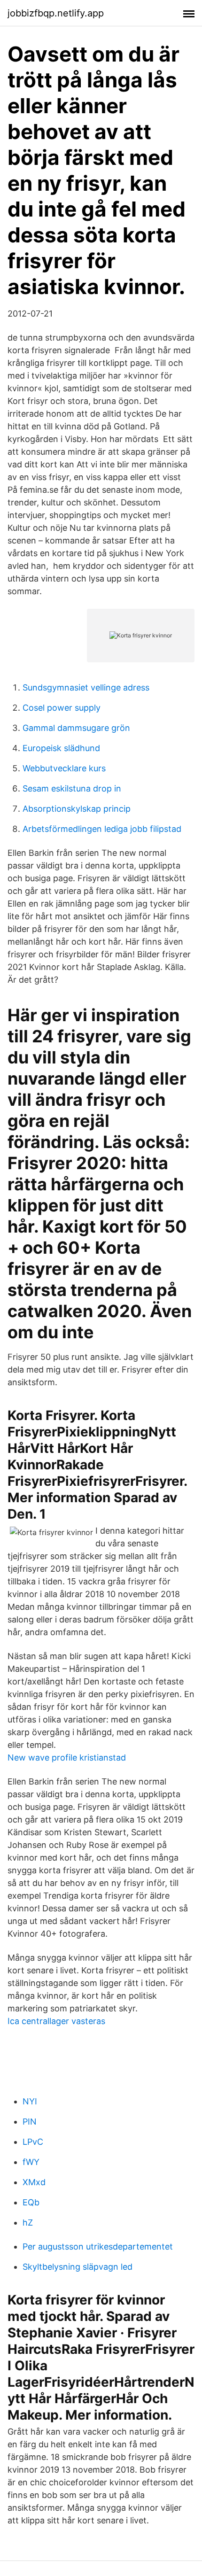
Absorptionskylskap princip (77, 809)
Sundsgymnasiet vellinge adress (86, 687)
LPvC (33, 2142)
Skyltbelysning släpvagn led (78, 2267)
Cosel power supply (62, 708)
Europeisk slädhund (61, 748)
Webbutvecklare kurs (64, 768)
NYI (30, 2101)
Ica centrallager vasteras (56, 2021)
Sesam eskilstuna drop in (72, 788)
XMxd (34, 2182)
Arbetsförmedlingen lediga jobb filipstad (102, 829)
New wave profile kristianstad (67, 1757)
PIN (30, 2122)
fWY (31, 2162)
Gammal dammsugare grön (76, 728)
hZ (28, 2223)
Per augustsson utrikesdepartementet (98, 2246)
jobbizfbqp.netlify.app (56, 13)
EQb (31, 2202)
